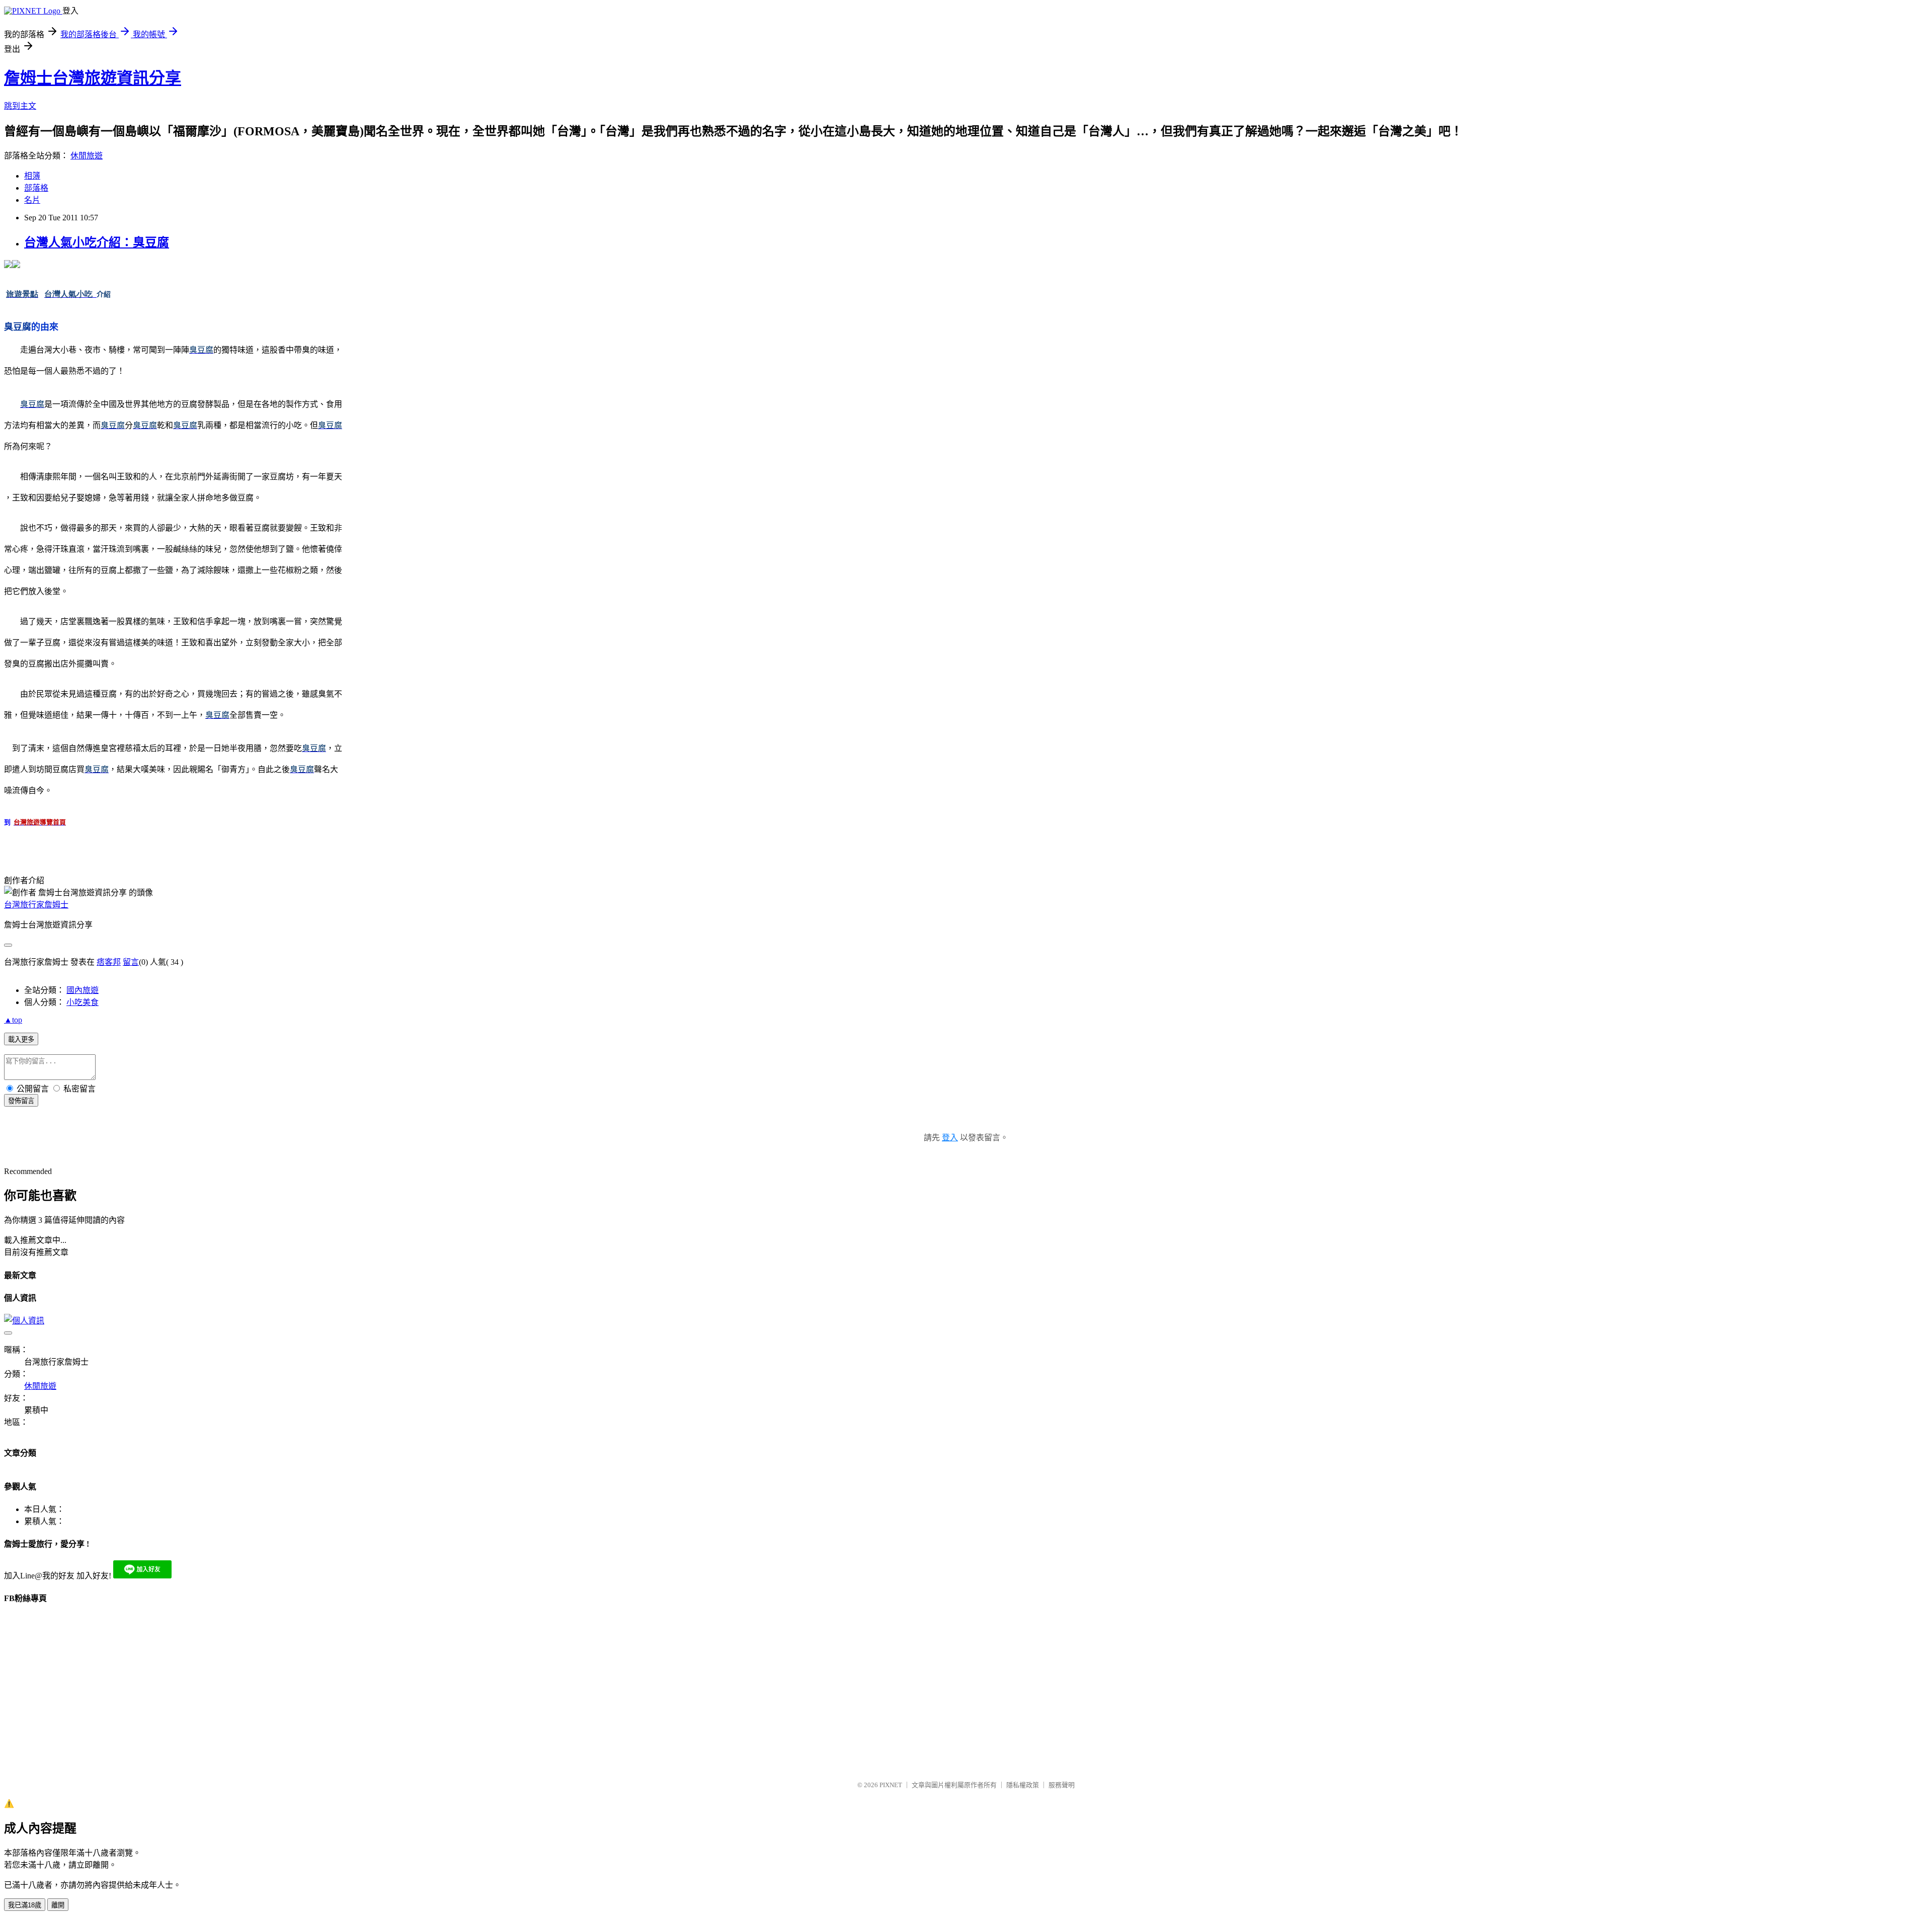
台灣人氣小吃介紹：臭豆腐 (97, 242)
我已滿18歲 (25, 1905)
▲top (13, 1020)
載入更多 (21, 1039)
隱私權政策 (1023, 1785)
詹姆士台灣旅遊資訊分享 (93, 78)
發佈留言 (21, 1101)
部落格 (36, 188)
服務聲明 (1062, 1785)
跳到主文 (20, 106)
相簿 (32, 176)
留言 (131, 962)
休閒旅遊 (87, 156)
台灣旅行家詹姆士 (36, 905)
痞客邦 (109, 962)
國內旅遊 (83, 990)
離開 (58, 1905)
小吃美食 (83, 1002)
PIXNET (891, 1785)
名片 (32, 200)
